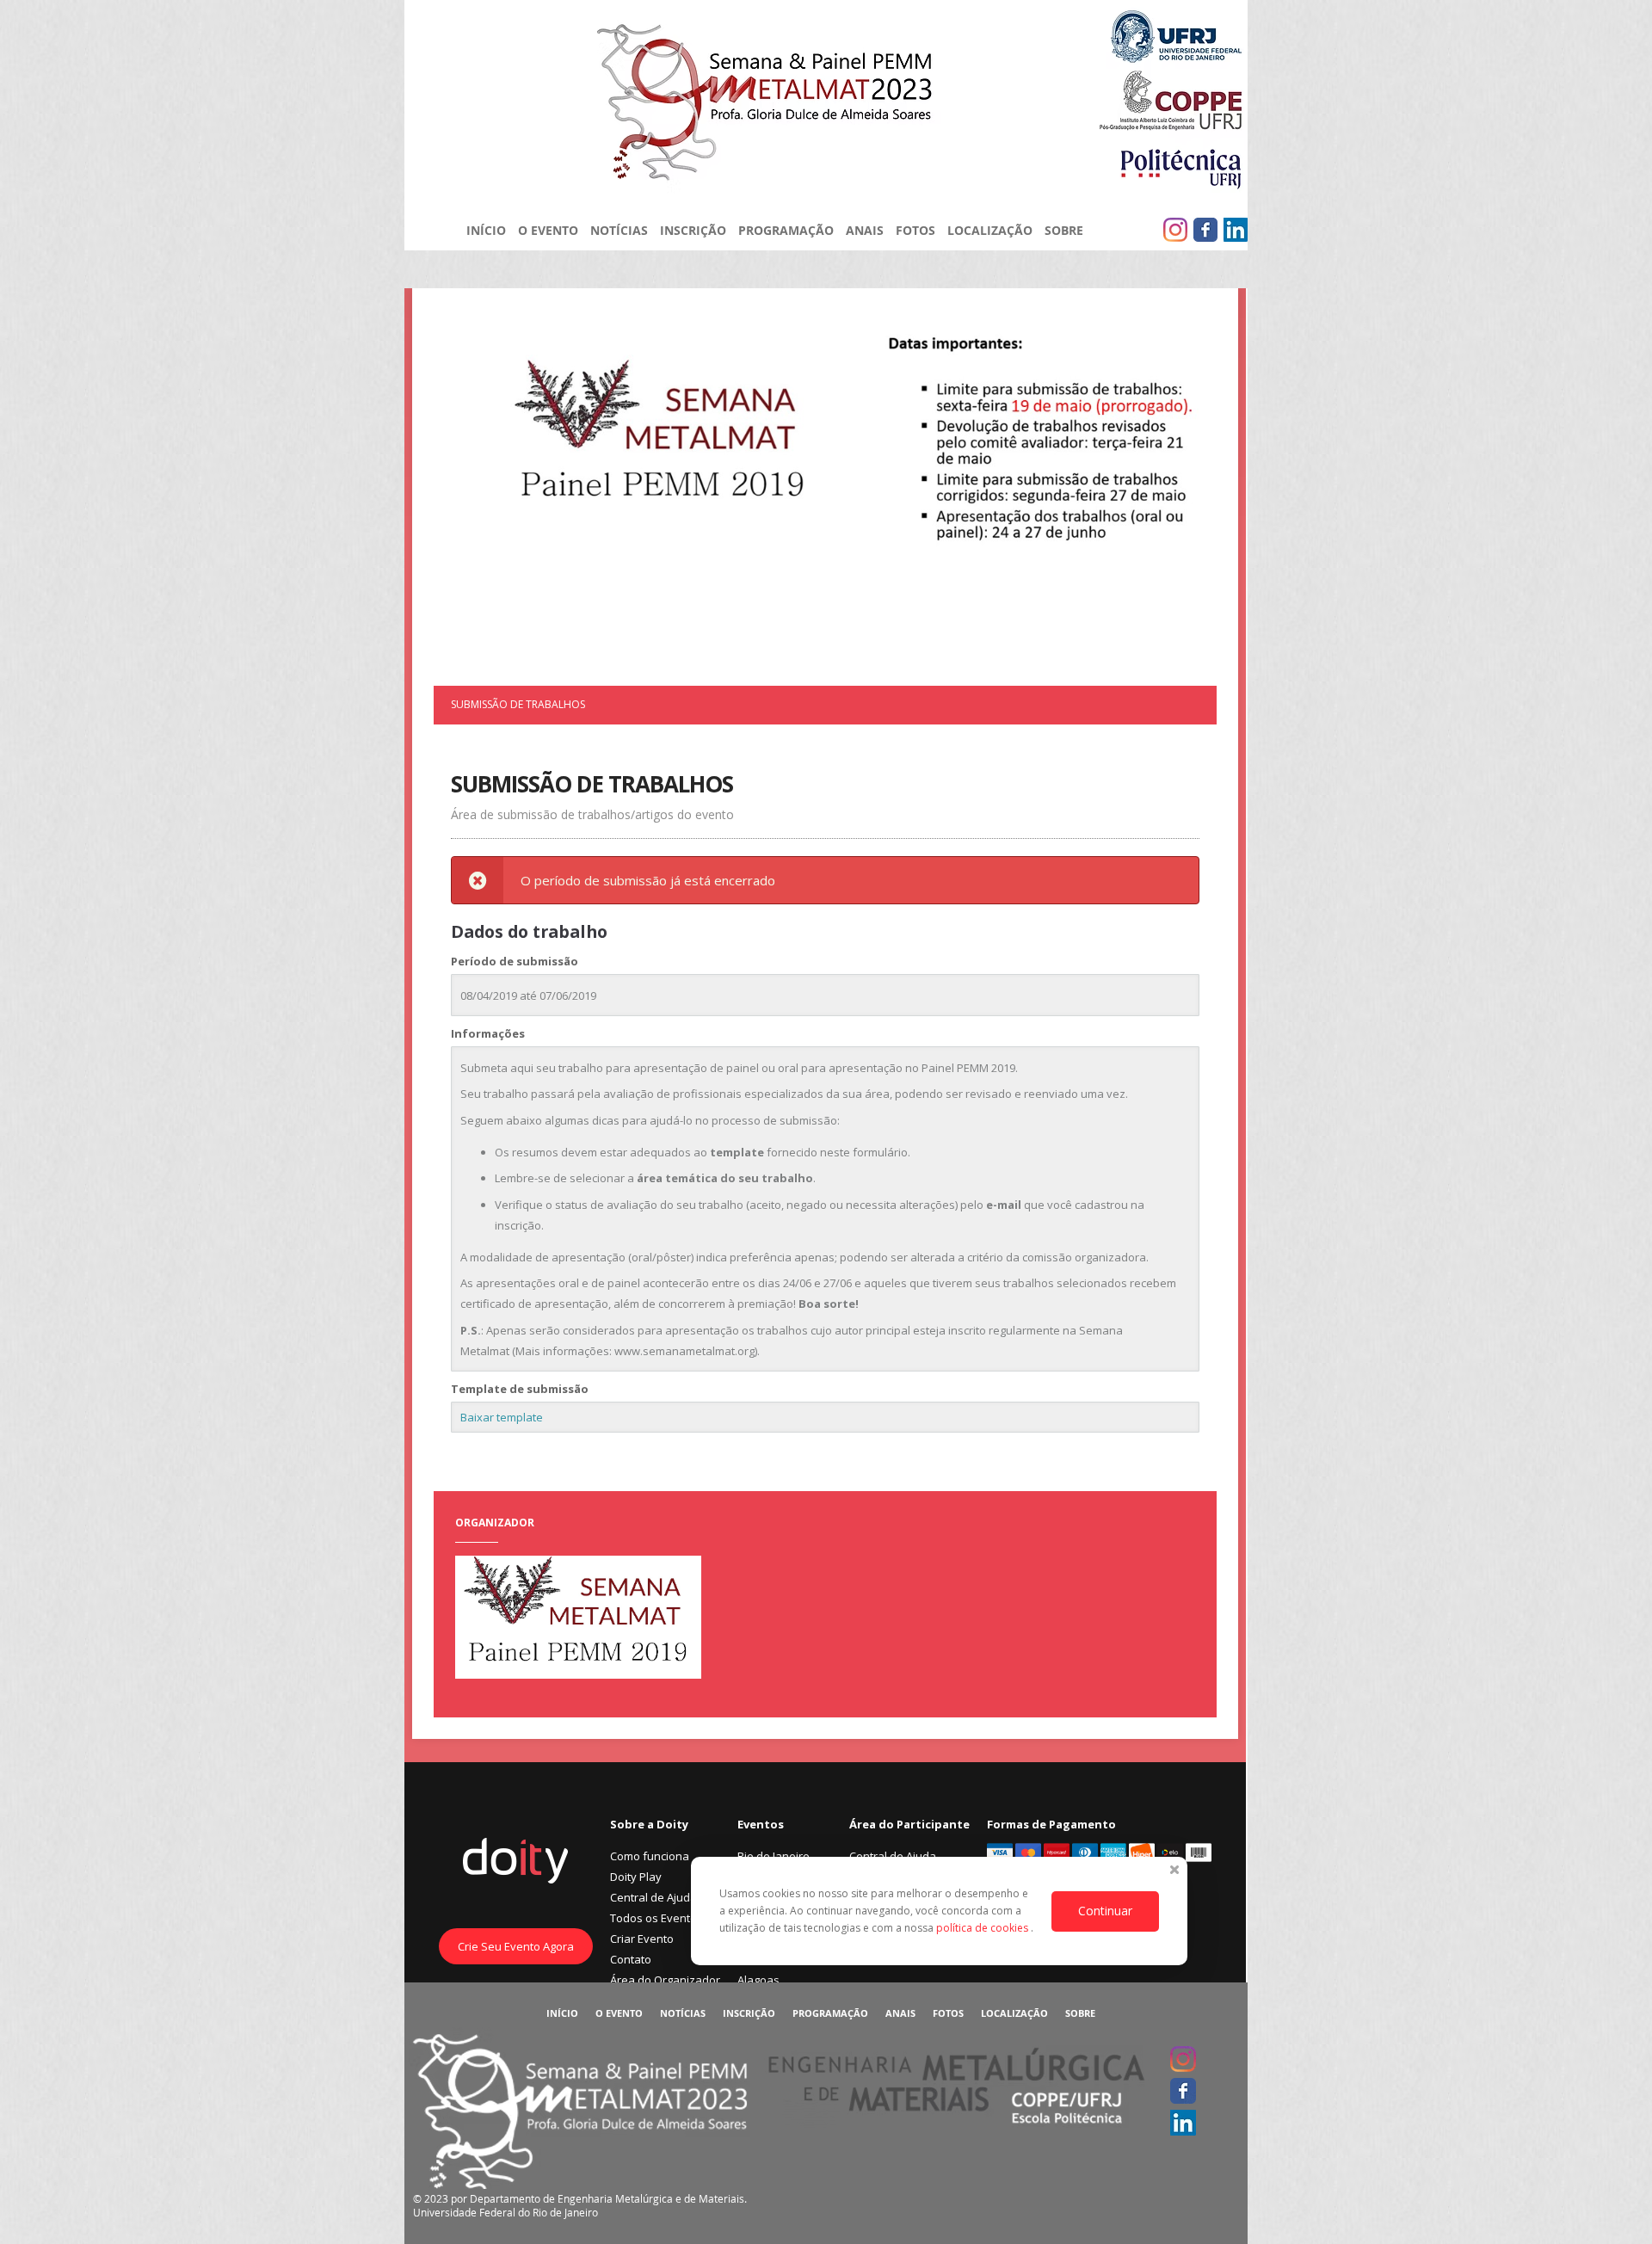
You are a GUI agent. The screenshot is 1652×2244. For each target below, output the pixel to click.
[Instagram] (1175, 230)
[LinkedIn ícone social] (1236, 230)
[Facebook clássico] (1205, 230)
